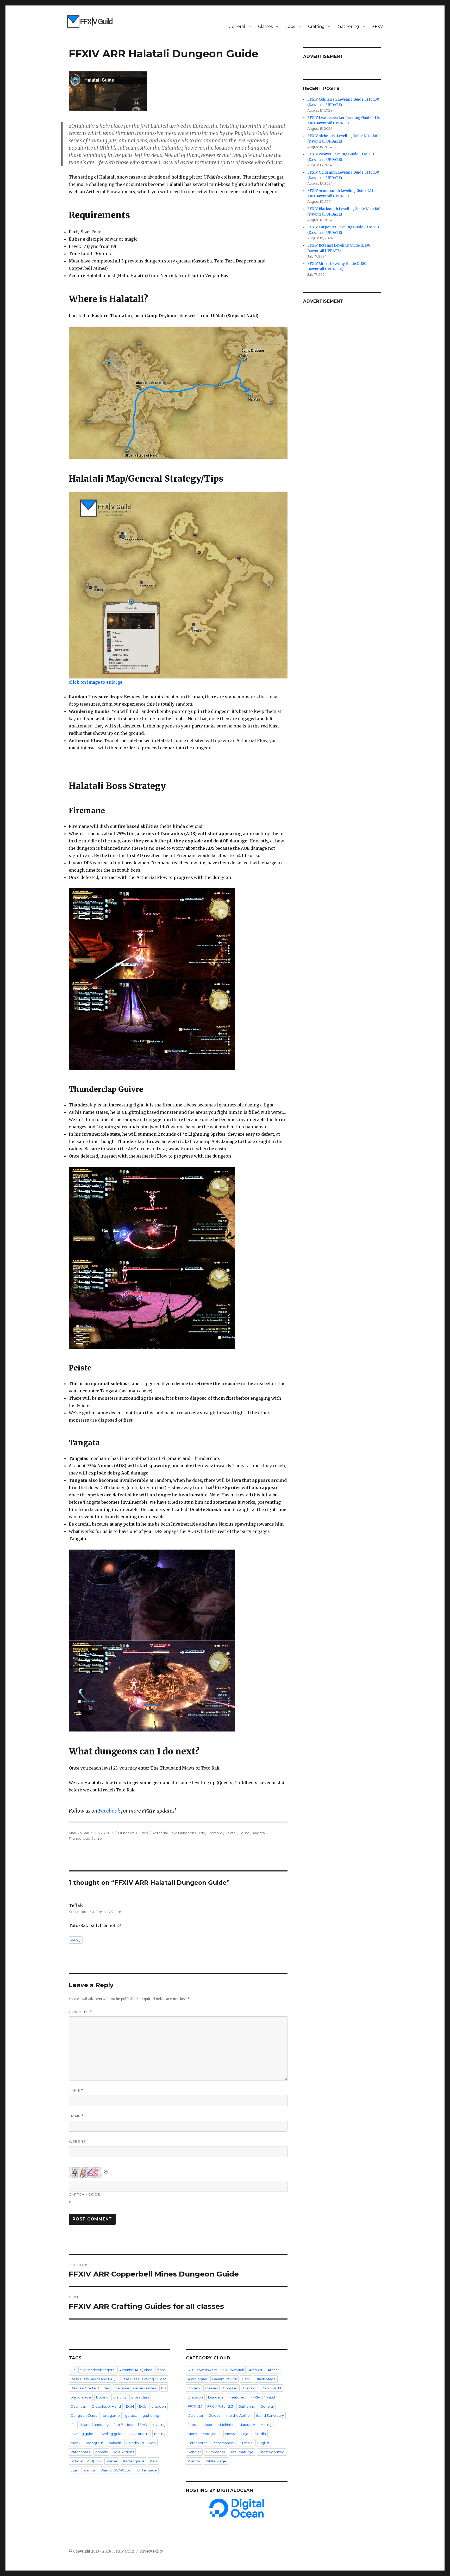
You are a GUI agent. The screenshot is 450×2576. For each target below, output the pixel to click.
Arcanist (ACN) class (136, 2370)
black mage (81, 2397)
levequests (140, 2434)
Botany (194, 2388)
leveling (159, 2425)
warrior (89, 2470)
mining (160, 2434)
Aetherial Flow (164, 1833)
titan (74, 2470)
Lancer (207, 2425)
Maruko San (79, 1833)
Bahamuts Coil (224, 2379)
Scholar (194, 2452)
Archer (273, 2370)
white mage (147, 2470)
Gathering (348, 26)
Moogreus (211, 2434)
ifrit (73, 2425)
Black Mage (266, 2379)
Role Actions (123, 2452)
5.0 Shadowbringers (97, 2370)
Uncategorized (271, 2452)
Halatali (231, 1833)
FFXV (378, 26)
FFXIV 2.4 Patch (263, 2397)
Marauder (247, 2425)
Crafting (316, 26)
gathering (151, 2415)
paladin (115, 2443)
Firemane (215, 1833)
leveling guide (83, 2434)
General (237, 26)
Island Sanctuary (95, 2425)
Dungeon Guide (192, 1833)
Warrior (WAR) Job (116, 2470)
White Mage (216, 2461)
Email (76, 2116)
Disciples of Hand (106, 2406)
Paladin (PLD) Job (141, 2443)
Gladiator (196, 2415)
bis (164, 2388)
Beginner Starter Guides (135, 2388)
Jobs (290, 26)
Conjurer (230, 2388)
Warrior (194, 2461)
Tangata (258, 1833)
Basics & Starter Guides (90, 2388)
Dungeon (126, 1833)
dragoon (159, 2406)
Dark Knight (271, 2388)
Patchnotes (80, 2452)
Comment (81, 2012)
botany (102, 2397)
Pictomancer (224, 2443)
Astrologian (197, 2379)
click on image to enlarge (96, 682)
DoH (130, 2406)
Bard (246, 2379)
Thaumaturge (242, 2452)
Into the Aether (238, 2415)
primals (101, 2452)
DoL (143, 2406)
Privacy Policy (151, 2551)
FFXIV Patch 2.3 (220, 2406)
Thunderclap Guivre (85, 1838)
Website (77, 2141)
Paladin (260, 2434)
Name (76, 2091)
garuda (131, 2415)
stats (154, 2461)
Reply (76, 1940)
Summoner (216, 2452)
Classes (265, 26)
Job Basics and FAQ (130, 2425)
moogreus (95, 2443)
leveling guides (113, 2434)
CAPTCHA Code (84, 2194)
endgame (111, 2415)
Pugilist (263, 2443)
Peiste (244, 1833)
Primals (246, 2443)
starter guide (134, 2461)
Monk (193, 2434)
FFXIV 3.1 (195, 2406)
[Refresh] (106, 2171)
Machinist (226, 2425)
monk (76, 2443)
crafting (120, 2397)
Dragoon (195, 2397)
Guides (142, 1833)
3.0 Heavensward (202, 2370)
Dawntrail (79, 2406)
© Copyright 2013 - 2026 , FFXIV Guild (102, 2551)
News (230, 2434)
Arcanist (256, 2370)
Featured (237, 2397)
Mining (266, 2425)
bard (161, 2370)
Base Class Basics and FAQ (93, 2379)
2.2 (73, 2370)
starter (112, 2461)
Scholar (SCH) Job (86, 2461)
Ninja (244, 2434)
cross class (140, 2397)
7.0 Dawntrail (233, 2370)
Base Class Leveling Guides (144, 2379)
